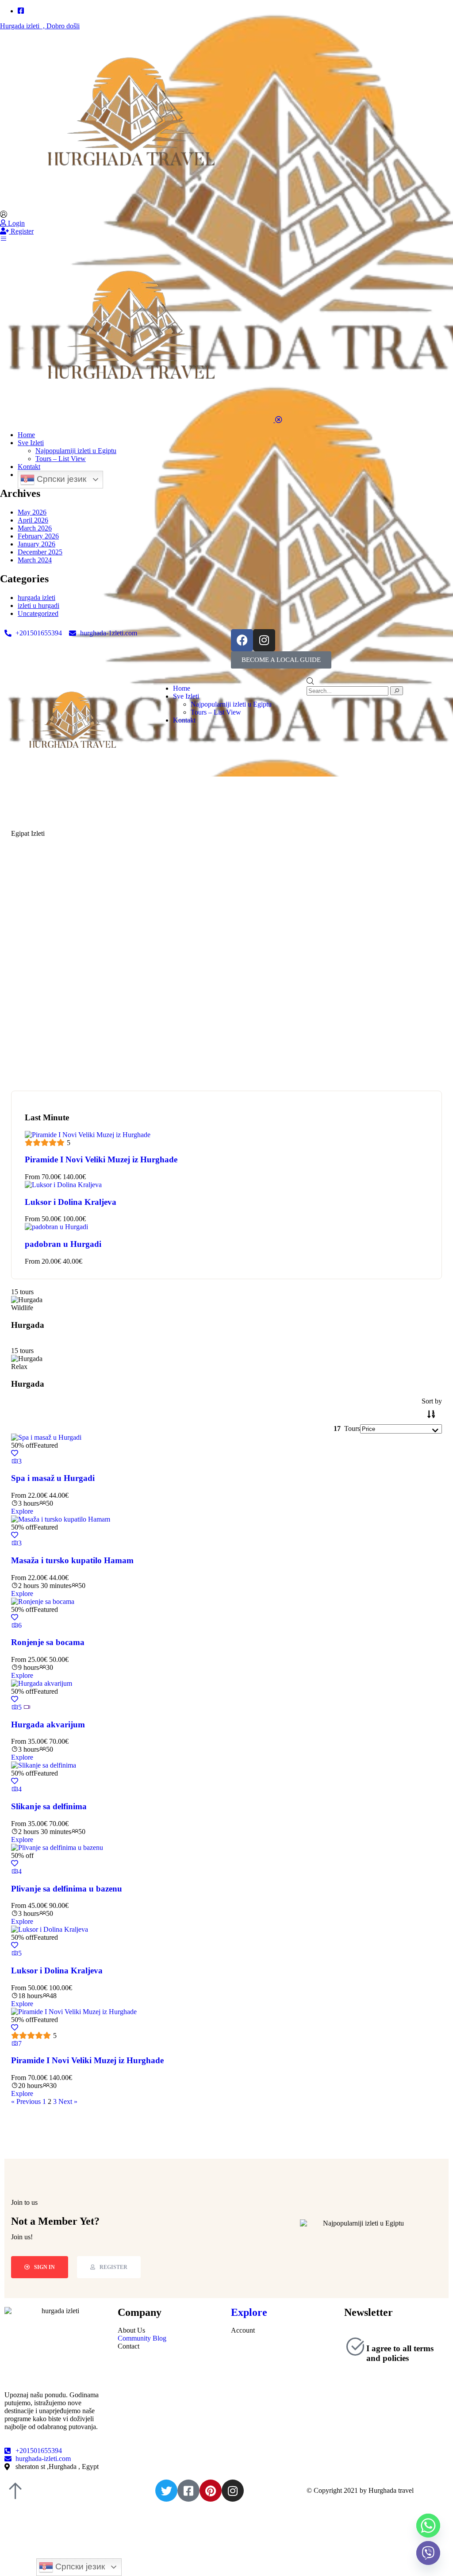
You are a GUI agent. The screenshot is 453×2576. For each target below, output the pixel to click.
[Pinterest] (211, 2491)
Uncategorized (38, 613)
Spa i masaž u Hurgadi (53, 1478)
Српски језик (60, 479)
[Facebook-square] (188, 2491)
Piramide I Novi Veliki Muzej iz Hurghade (101, 1159)
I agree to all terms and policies (400, 2353)
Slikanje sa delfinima (49, 1806)
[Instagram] (264, 640)
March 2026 (35, 528)
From (32, 1177)
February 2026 (38, 536)
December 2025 (40, 552)
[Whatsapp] (428, 2526)
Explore (22, 1511)
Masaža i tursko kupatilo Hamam (72, 1560)
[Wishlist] (15, 1453)
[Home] (75, 768)
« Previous (26, 2101)
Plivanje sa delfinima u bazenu (67, 1889)
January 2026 (36, 544)
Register (21, 231)
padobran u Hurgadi (63, 1244)
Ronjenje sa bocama (48, 1642)
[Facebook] (242, 640)
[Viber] (428, 2553)
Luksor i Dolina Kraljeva (71, 1202)
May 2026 (32, 512)
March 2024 (35, 560)
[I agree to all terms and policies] (355, 2346)
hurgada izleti (36, 598)
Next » (68, 2101)
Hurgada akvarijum (48, 1724)
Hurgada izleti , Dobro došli (40, 26)
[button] (281, 660)
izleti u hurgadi (38, 606)
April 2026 (33, 520)
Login (15, 223)
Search (348, 1049)
